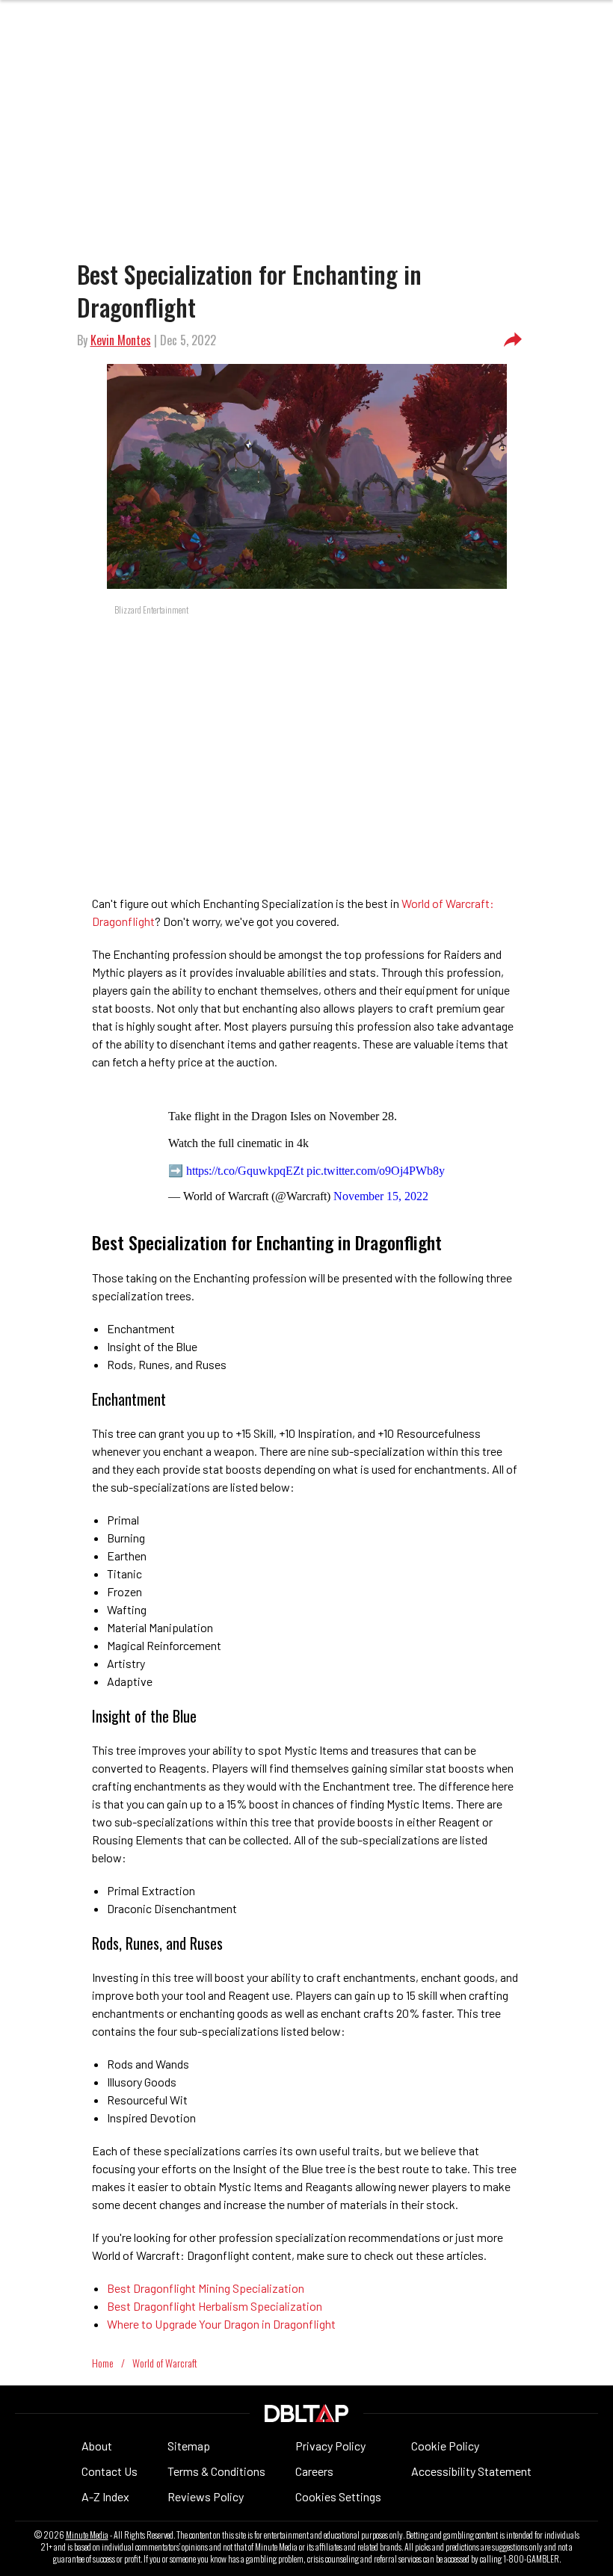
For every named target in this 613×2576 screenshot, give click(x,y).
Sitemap (189, 2446)
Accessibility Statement (471, 2471)
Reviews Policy (206, 2496)
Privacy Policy (330, 2446)
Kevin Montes (121, 340)
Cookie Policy (445, 2446)
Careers (314, 2471)
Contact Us (110, 2471)
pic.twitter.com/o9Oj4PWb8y (376, 1171)
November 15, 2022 (381, 1196)
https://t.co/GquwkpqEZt (245, 1171)
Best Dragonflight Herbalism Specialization (215, 2306)
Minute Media (87, 2535)
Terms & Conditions (216, 2471)
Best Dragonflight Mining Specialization (206, 2288)
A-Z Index (105, 2496)
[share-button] (513, 340)
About (97, 2446)
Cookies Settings (338, 2496)
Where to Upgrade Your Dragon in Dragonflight (221, 2324)
